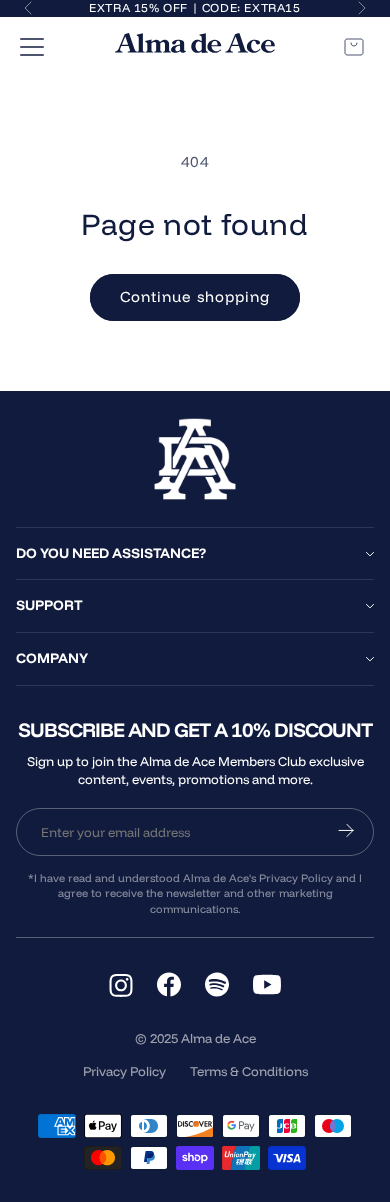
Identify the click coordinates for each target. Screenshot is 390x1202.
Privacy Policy (124, 1071)
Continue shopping (195, 296)
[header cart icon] (354, 47)
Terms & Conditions (249, 1071)
